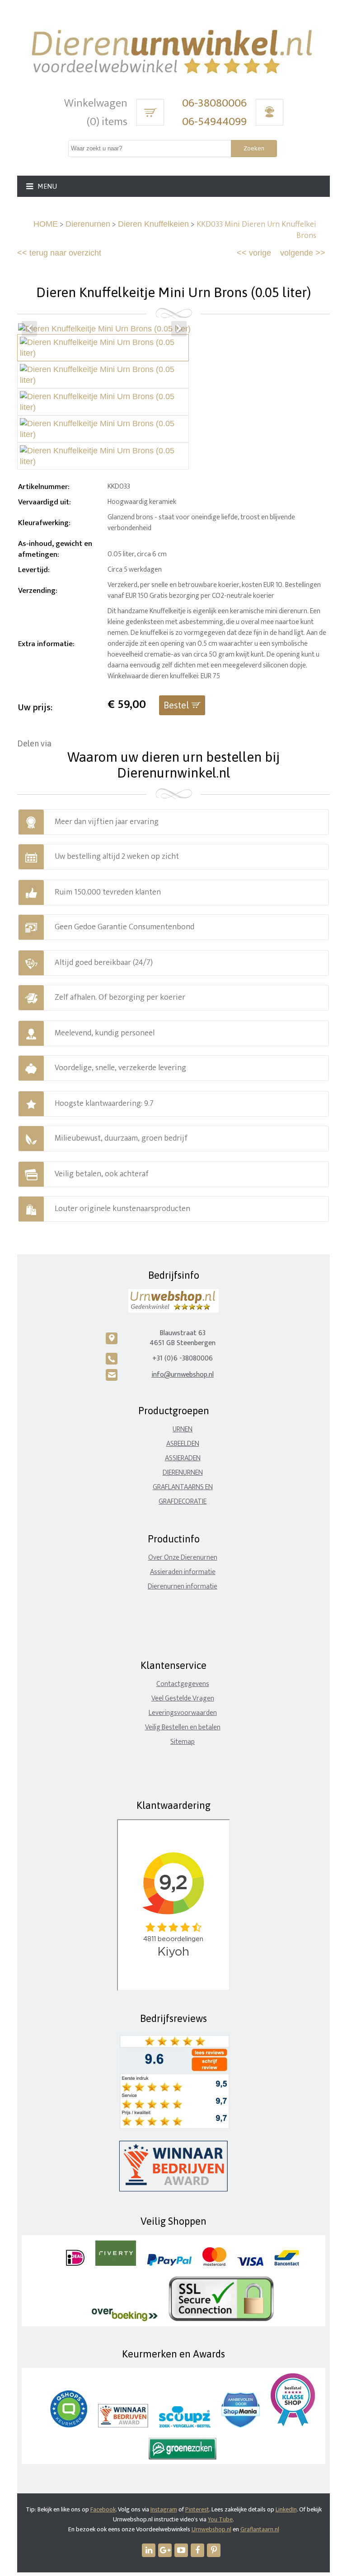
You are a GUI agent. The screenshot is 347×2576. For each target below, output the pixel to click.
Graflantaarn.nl (260, 2529)
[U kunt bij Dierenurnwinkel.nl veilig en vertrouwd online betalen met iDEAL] (75, 2264)
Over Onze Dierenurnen (183, 1558)
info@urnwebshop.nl (183, 1375)
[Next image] (179, 329)
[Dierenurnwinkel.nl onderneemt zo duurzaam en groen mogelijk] (183, 2457)
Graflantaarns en (183, 1487)
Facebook (103, 2509)
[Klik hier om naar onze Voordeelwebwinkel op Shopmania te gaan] (241, 2425)
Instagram (164, 2509)
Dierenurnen (88, 224)
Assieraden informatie (183, 1572)
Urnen (183, 1429)
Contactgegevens (183, 1684)
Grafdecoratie (183, 1502)
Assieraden (183, 1458)
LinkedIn (286, 2509)
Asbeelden (183, 1444)
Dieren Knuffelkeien (153, 224)
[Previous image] (29, 329)
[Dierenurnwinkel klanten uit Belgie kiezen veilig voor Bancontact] (287, 2264)
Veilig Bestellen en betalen (183, 1727)
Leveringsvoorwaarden (183, 1713)
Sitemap (183, 1742)
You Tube (220, 2519)
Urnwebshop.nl (211, 2529)
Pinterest (197, 2509)
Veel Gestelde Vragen (183, 1698)
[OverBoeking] (125, 2319)
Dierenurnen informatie (183, 1586)
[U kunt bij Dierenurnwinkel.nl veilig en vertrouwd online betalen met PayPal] (169, 2264)
